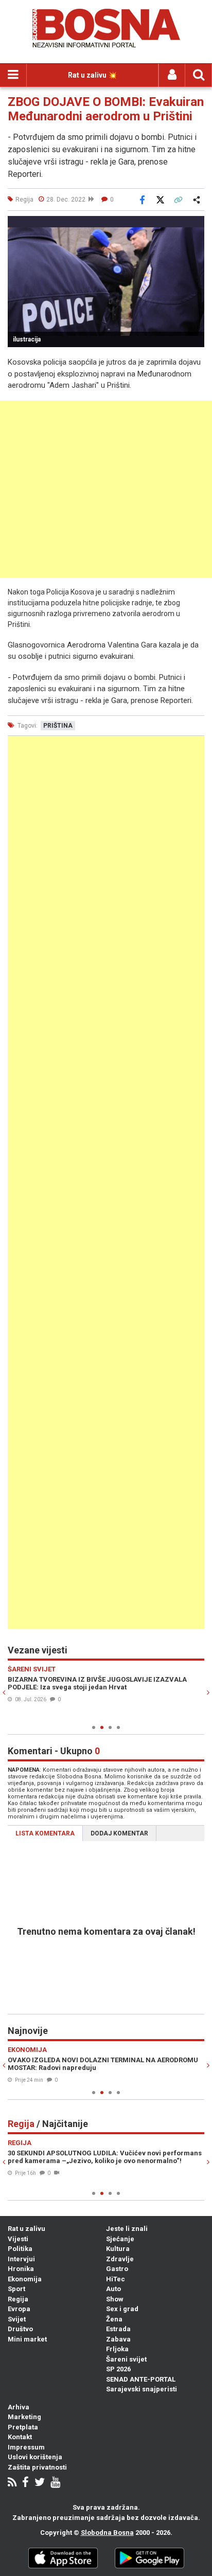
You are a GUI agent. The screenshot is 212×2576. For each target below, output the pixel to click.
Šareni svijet (126, 2359)
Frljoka (117, 2349)
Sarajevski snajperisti (142, 2389)
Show (115, 2299)
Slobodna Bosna (107, 2533)
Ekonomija (25, 2279)
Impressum (26, 2447)
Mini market (27, 2339)
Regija (18, 2299)
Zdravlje (120, 2259)
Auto (113, 2289)
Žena (114, 2319)
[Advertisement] (106, 489)
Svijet (17, 2319)
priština (58, 726)
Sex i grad (122, 2309)
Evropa (19, 2309)
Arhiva (19, 2407)
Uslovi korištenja (35, 2457)
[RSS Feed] (12, 2483)
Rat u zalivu (26, 2229)
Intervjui (21, 2259)
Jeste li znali (127, 2229)
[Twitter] (40, 2483)
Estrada (118, 2329)
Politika (20, 2249)
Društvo (20, 2329)
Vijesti (18, 2239)
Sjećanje (120, 2239)
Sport (16, 2289)
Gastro (117, 2269)
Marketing (24, 2417)
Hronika (21, 2269)
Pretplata (23, 2427)
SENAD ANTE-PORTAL (141, 2379)
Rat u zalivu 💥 (92, 75)
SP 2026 (118, 2369)
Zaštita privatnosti (37, 2467)
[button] (195, 225)
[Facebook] (25, 2483)
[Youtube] (55, 2483)
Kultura (118, 2249)
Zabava (118, 2339)
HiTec (116, 2279)
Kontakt (20, 2437)
